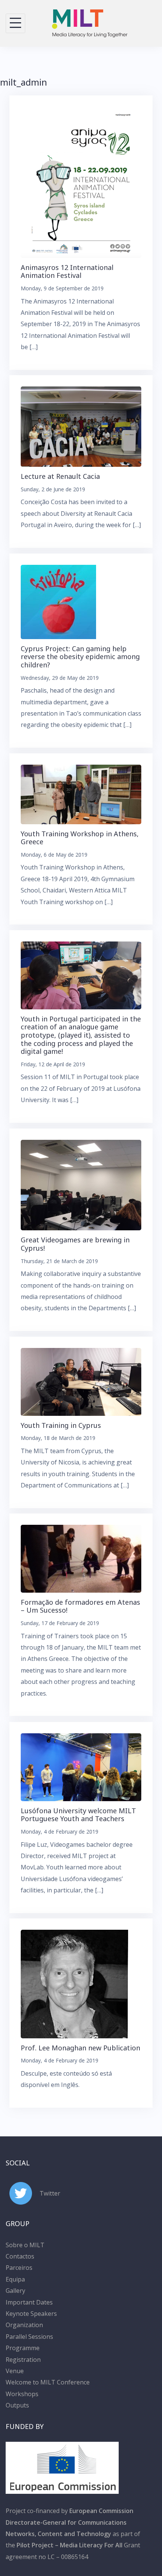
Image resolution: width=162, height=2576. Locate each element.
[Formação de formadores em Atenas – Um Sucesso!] (81, 1558)
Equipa (15, 2279)
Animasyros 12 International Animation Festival (67, 271)
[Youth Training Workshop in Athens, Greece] (81, 794)
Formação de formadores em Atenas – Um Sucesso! (80, 1606)
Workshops (22, 2394)
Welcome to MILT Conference (48, 2382)
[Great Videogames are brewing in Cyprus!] (81, 1184)
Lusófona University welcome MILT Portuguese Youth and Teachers (78, 1815)
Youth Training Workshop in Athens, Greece (80, 838)
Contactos (20, 2256)
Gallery (15, 2291)
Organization (24, 2325)
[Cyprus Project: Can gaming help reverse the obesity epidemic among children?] (58, 601)
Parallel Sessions (29, 2337)
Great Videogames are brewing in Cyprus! (75, 1244)
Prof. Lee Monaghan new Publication (80, 2048)
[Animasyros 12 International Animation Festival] (81, 182)
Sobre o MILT (25, 2245)
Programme (23, 2348)
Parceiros (19, 2268)
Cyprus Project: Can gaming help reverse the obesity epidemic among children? (80, 657)
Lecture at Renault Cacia (60, 476)
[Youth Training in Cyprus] (81, 1381)
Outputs (17, 2405)
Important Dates (29, 2302)
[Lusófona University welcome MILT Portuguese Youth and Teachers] (81, 1766)
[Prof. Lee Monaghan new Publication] (74, 1983)
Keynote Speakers (31, 2314)
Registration (23, 2360)
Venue (15, 2371)
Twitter (50, 2193)
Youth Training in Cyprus (61, 1425)
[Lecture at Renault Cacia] (81, 426)
